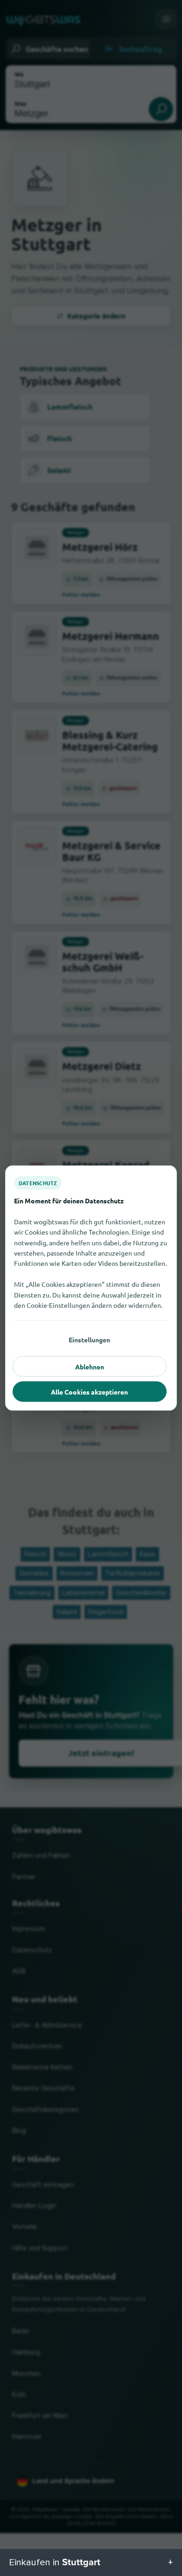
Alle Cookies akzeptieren (89, 1392)
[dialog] (91, 1288)
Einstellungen (89, 1340)
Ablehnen (90, 1367)
